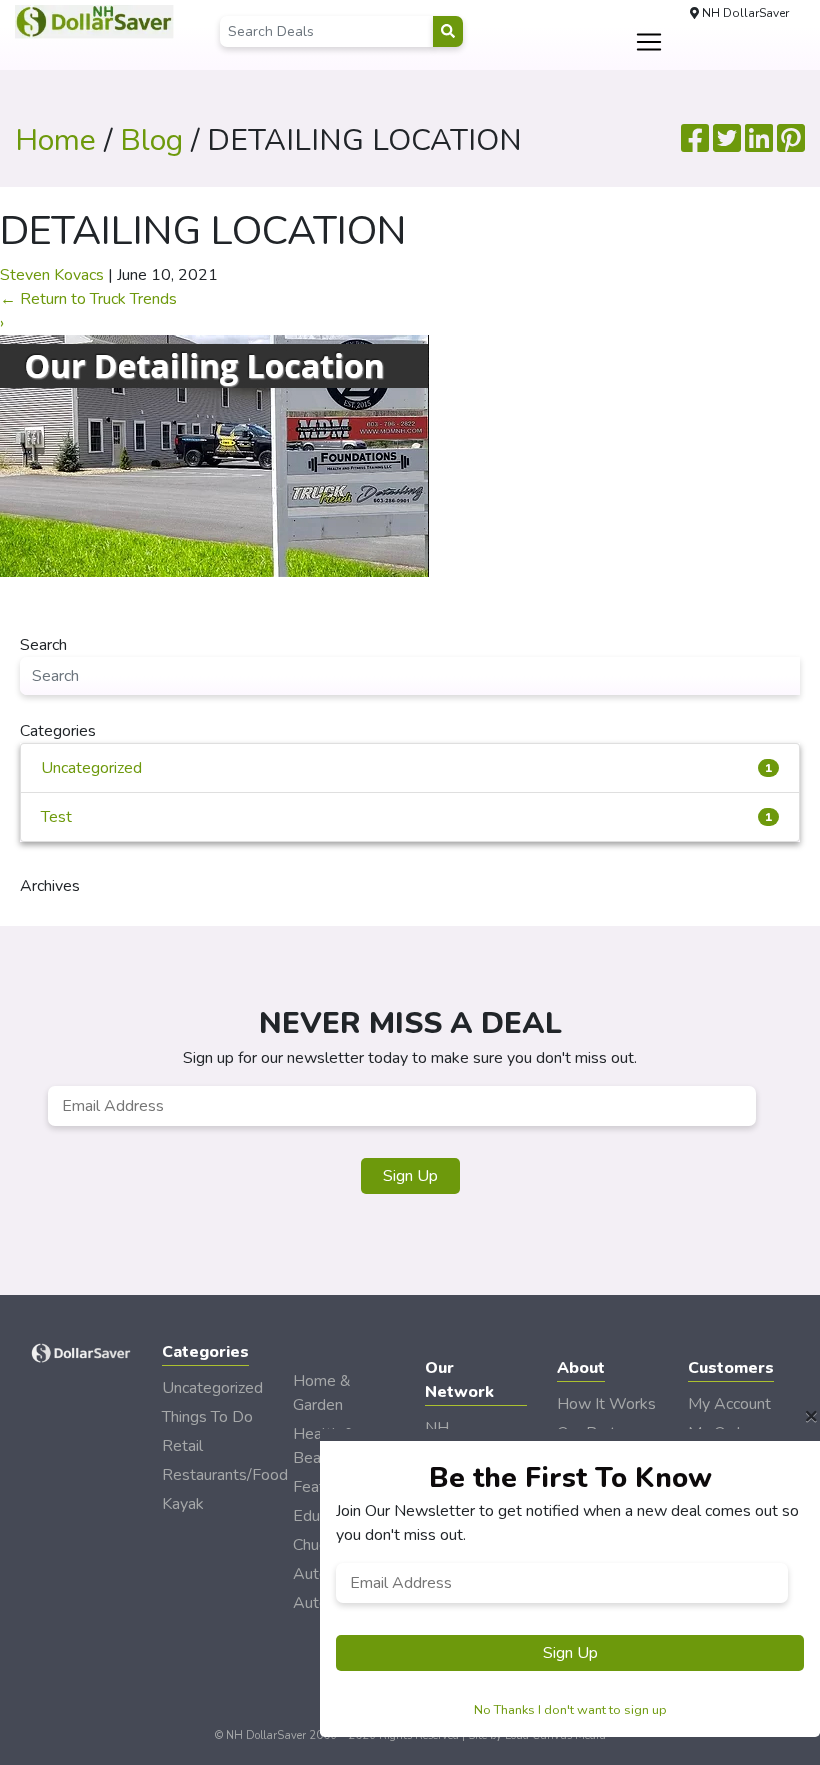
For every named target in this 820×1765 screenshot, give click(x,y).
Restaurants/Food (225, 1475)
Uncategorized (406, 768)
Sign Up (410, 1176)
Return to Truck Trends (88, 299)
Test (406, 817)
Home (55, 140)
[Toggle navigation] (649, 42)
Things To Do (207, 1417)
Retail (182, 1446)
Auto (310, 1603)
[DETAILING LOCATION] (214, 455)
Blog (151, 140)
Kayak (183, 1504)
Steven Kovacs (52, 275)
